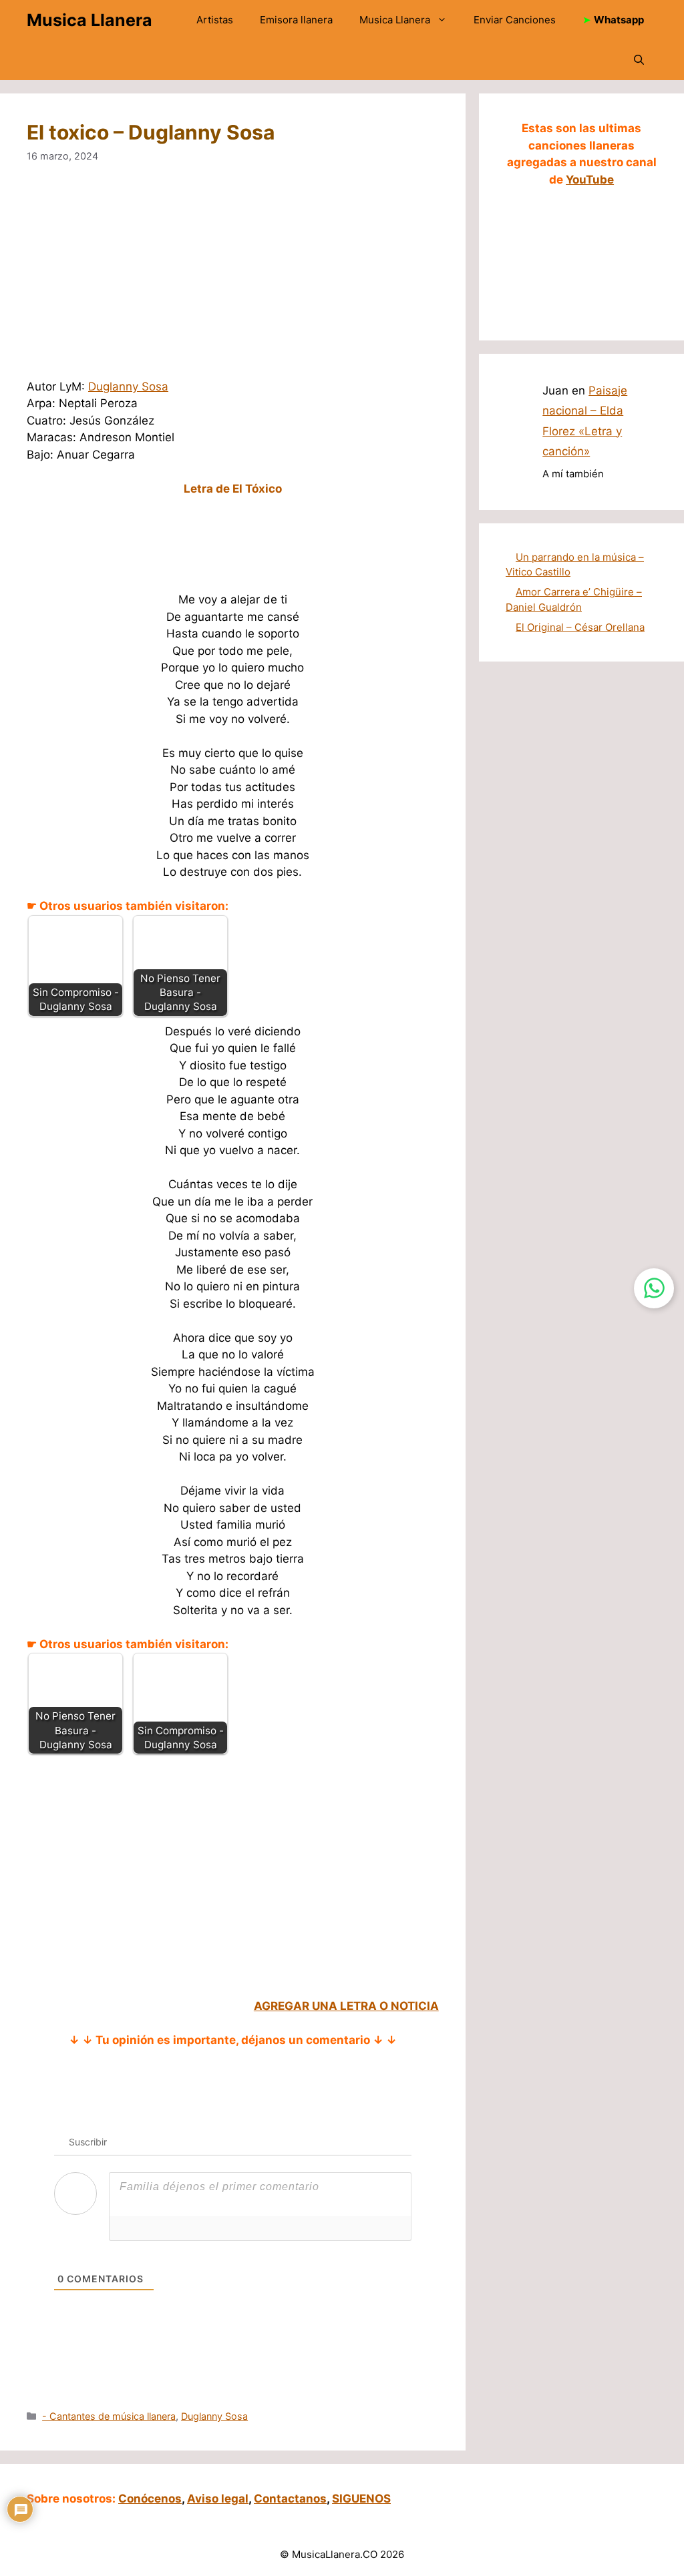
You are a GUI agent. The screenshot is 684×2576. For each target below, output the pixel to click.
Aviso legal (218, 2499)
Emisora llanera (296, 20)
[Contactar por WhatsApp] (654, 1288)
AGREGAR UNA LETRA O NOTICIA (346, 2006)
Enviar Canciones (515, 20)
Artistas (215, 20)
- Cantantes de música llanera (109, 2416)
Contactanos (290, 2499)
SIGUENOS (361, 2499)
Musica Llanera (90, 20)
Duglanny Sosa (128, 387)
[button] (639, 60)
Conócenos (150, 2499)
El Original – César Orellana (580, 627)
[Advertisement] (233, 280)
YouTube (590, 180)
